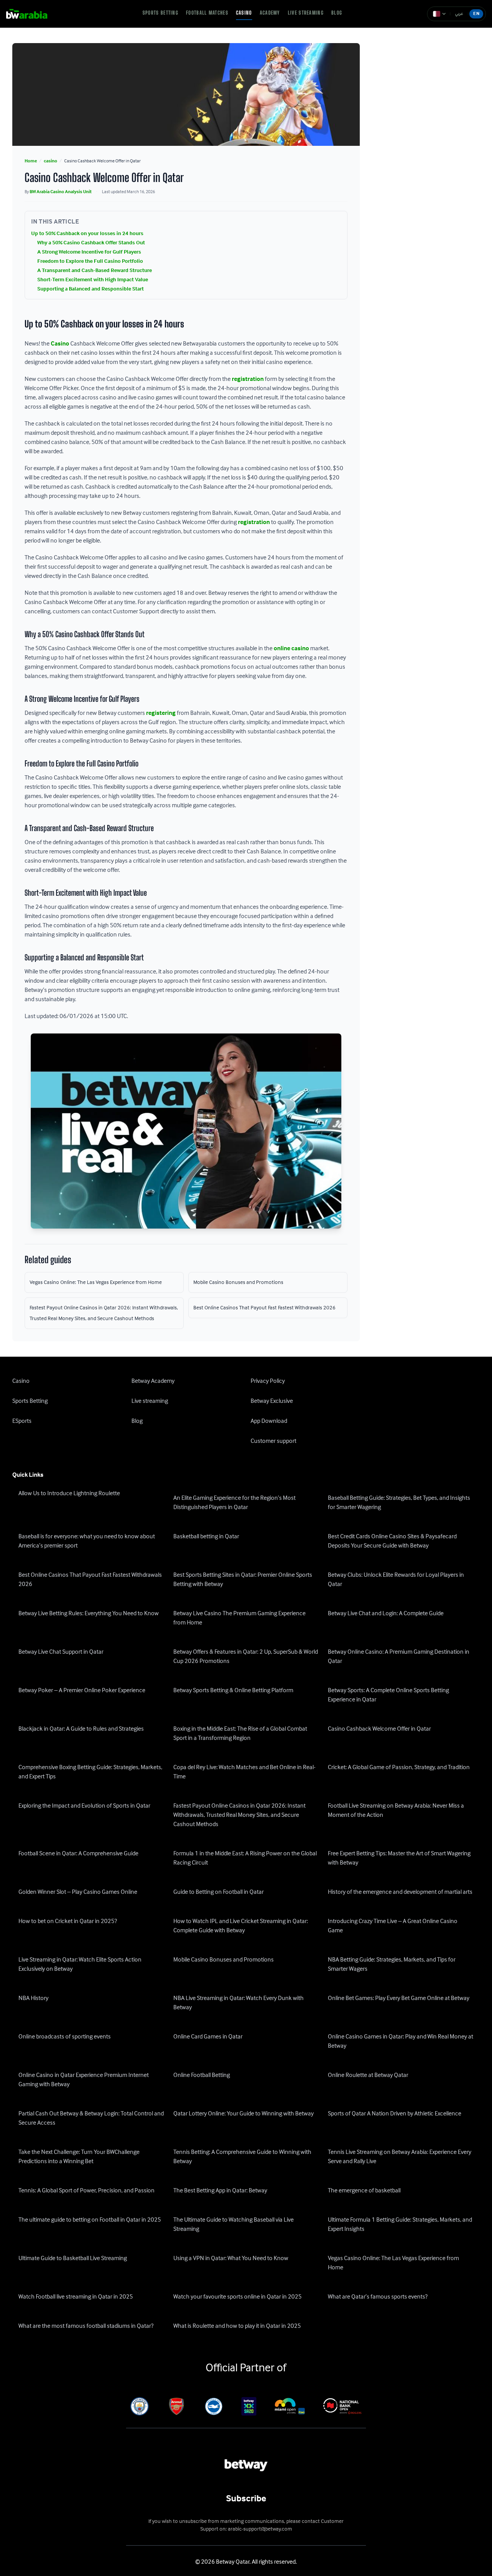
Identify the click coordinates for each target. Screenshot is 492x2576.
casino (51, 161)
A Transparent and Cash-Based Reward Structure (95, 270)
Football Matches (207, 13)
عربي (459, 14)
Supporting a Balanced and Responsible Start (91, 289)
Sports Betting (160, 13)
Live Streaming (306, 13)
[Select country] (439, 14)
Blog (337, 13)
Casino (244, 13)
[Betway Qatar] (32, 14)
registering (161, 713)
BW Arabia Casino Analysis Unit (61, 192)
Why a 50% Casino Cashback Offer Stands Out (91, 243)
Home (31, 161)
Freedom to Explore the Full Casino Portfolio (90, 261)
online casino (291, 649)
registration (248, 379)
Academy (270, 13)
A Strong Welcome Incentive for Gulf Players (89, 252)
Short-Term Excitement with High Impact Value (93, 280)
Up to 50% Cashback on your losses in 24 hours (87, 234)
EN (476, 14)
